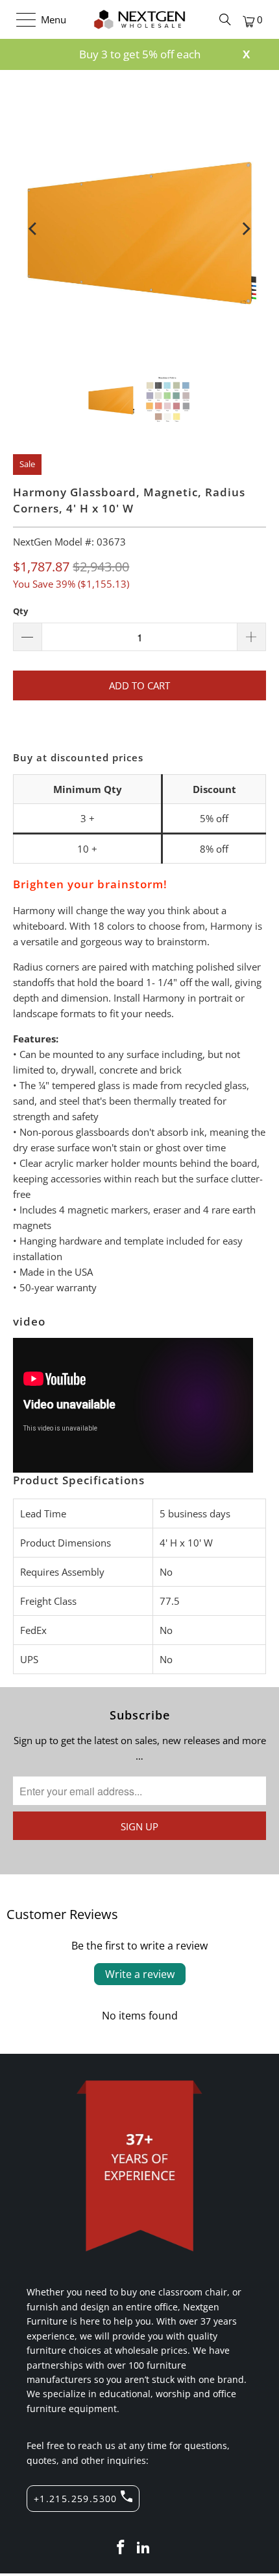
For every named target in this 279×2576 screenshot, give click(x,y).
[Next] (246, 229)
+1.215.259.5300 (76, 2499)
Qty (20, 611)
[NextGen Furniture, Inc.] (140, 19)
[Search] (225, 19)
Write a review (140, 1974)
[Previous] (33, 229)
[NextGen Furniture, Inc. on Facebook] (121, 2548)
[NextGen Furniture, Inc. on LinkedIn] (144, 2548)
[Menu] (20, 19)
